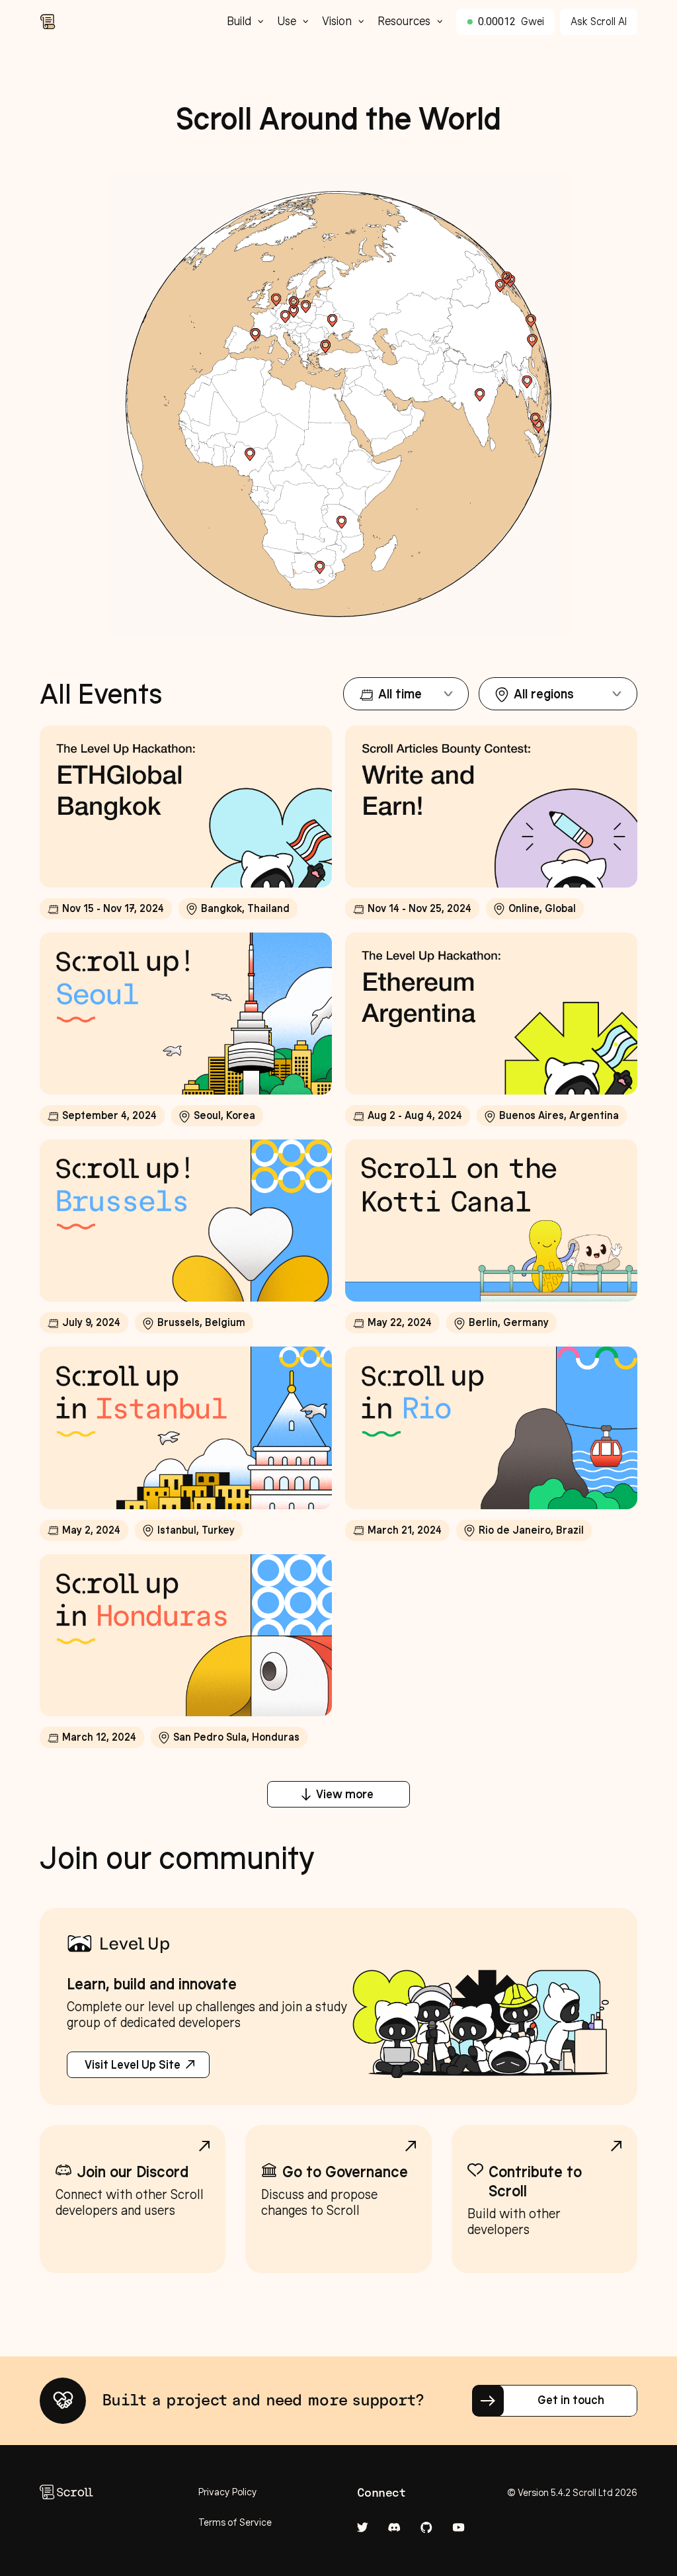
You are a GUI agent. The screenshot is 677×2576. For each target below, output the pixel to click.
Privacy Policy (228, 2492)
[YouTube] (458, 2527)
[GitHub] (426, 2527)
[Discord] (394, 2527)
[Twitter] (363, 2527)
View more (345, 1794)
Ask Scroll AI (599, 21)
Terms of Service (235, 2522)
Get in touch (571, 2400)
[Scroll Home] (127, 22)
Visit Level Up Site (133, 2065)
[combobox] (406, 694)
